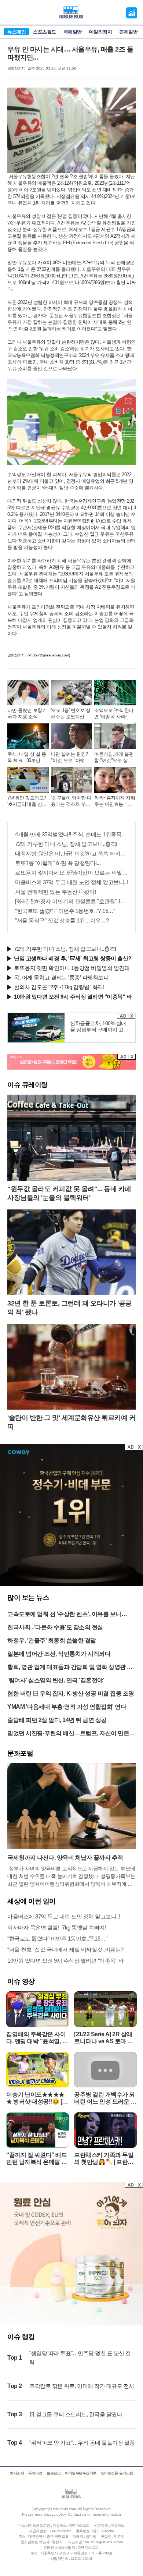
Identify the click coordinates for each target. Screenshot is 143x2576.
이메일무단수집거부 (81, 2473)
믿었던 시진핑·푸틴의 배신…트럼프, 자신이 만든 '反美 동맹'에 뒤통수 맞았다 (68, 1734)
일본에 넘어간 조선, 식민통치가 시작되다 (59, 1654)
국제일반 (73, 32)
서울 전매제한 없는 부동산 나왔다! (56, 892)
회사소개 (17, 2473)
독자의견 (35, 2473)
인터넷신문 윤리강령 (117, 2473)
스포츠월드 (45, 32)
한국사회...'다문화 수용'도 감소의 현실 (55, 1627)
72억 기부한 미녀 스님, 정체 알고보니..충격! (66, 844)
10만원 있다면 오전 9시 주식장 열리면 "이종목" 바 (65, 1961)
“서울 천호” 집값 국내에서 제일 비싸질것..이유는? (65, 1950)
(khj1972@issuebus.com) (49, 655)
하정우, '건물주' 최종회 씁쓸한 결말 (52, 1640)
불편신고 (54, 2473)
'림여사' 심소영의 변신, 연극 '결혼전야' (56, 1680)
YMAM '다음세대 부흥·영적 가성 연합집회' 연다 (67, 1707)
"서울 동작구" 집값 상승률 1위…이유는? (62, 920)
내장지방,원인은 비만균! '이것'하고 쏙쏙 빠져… (70, 853)
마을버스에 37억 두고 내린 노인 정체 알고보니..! (71, 882)
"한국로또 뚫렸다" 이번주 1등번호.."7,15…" (65, 911)
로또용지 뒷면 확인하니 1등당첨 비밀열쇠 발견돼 (72, 968)
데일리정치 (101, 32)
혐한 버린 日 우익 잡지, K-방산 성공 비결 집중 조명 (71, 1693)
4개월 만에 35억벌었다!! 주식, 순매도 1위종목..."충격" (71, 834)
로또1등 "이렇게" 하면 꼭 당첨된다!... (58, 863)
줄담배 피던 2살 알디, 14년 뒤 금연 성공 (57, 1720)
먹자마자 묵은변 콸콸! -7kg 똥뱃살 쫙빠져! (57, 1927)
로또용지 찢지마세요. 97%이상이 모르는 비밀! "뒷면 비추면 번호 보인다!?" (71, 873)
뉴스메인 (16, 32)
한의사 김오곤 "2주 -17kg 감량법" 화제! (59, 987)
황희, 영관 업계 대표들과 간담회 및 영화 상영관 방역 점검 (70, 1668)
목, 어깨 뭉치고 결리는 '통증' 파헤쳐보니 (61, 977)
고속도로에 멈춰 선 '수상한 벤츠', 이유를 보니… (67, 1614)
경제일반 (128, 32)
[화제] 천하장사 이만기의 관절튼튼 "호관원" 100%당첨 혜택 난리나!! (71, 901)
